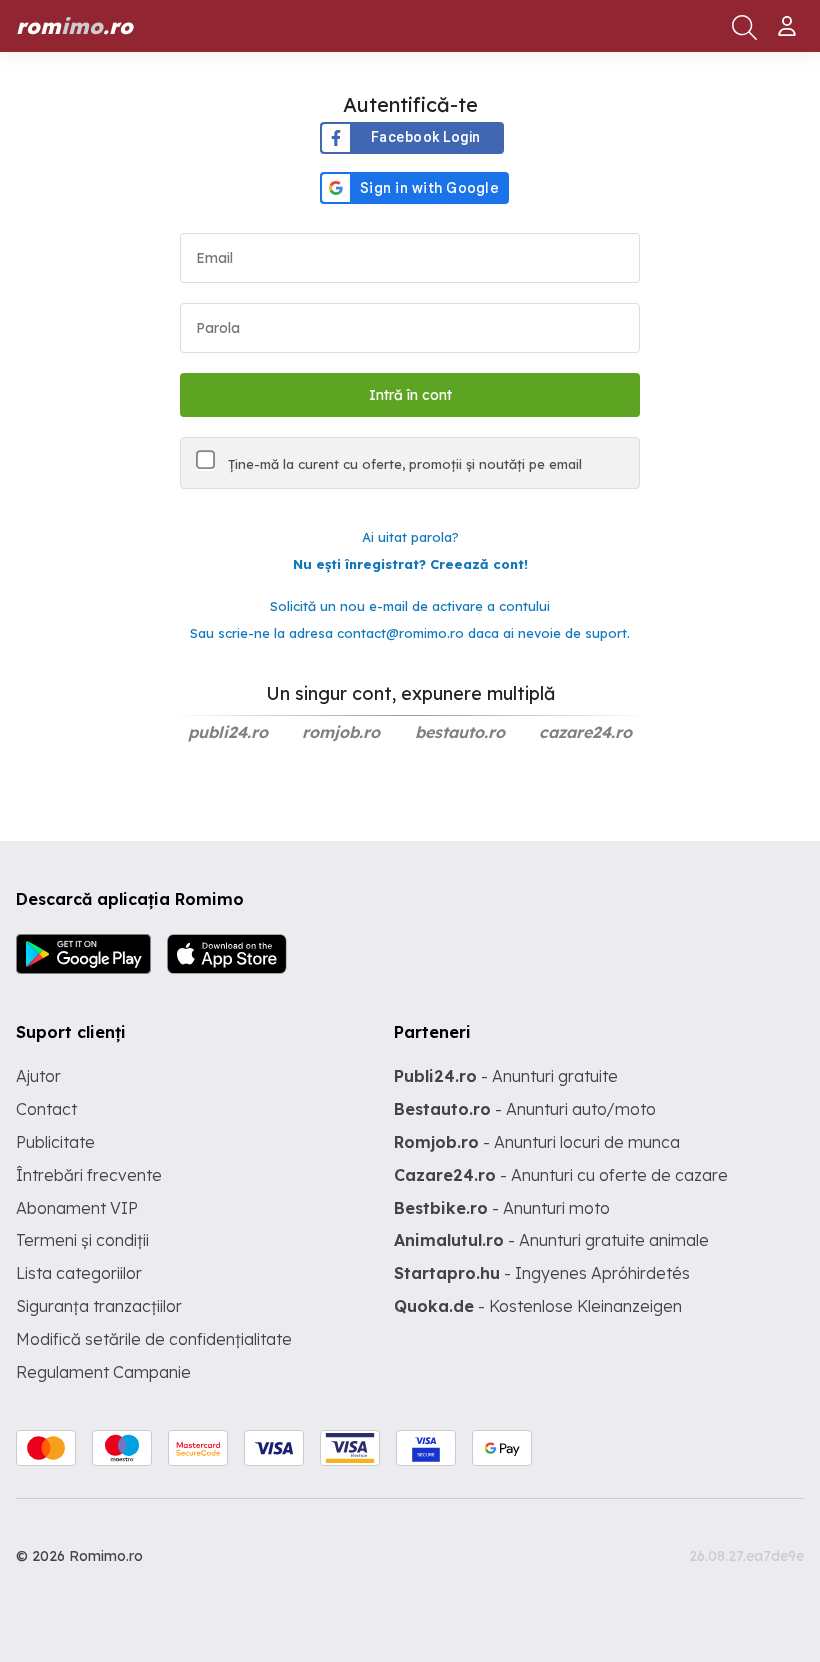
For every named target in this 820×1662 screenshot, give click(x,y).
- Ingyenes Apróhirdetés (542, 1273)
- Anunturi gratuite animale (551, 1240)
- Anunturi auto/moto (525, 1109)
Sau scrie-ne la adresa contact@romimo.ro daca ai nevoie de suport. (410, 633)
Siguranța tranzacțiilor (99, 1306)
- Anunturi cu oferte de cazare (561, 1175)
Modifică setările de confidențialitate (154, 1339)
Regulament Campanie (103, 1372)
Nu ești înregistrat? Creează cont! (410, 564)
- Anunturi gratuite (506, 1076)
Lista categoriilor (79, 1273)
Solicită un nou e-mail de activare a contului (410, 606)
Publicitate (55, 1142)
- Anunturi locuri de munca (537, 1142)
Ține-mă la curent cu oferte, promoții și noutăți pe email (403, 464)
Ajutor (38, 1076)
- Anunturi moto (502, 1208)
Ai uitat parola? (410, 537)
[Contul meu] (789, 18)
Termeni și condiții (82, 1240)
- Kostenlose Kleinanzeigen (538, 1306)
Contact (46, 1109)
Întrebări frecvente (89, 1175)
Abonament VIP (77, 1208)
